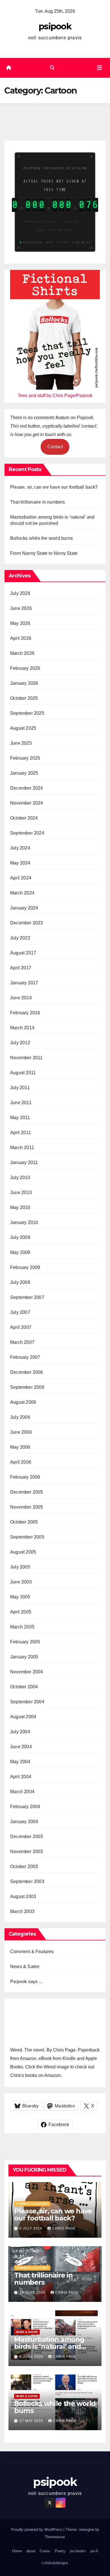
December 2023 (27, 923)
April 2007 (21, 1327)
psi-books (78, 2551)
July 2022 (20, 938)
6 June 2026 (32, 2357)
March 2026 (22, 653)
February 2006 (25, 1477)
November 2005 (27, 1507)
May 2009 (20, 1252)
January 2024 (24, 908)
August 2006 (23, 1402)
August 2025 (23, 728)
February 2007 (25, 1357)
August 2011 (23, 1073)
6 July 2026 (31, 2228)
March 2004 (22, 1792)
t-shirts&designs (55, 2563)
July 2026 (20, 593)
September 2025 (27, 713)
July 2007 (20, 1312)
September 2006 (27, 1387)
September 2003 (27, 1881)
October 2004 (24, 1687)
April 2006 (21, 1462)
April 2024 (21, 878)
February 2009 (25, 1267)
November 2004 (27, 1672)
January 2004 (24, 1822)
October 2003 (24, 1867)
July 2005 (20, 1567)
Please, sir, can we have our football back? (54, 487)
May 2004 (20, 1762)
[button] (52, 68)
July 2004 (20, 1732)
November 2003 (27, 1852)
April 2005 (21, 1612)
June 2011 (21, 1103)
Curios (45, 2551)
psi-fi (94, 2551)
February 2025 (25, 758)
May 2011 (20, 1118)
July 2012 (20, 1043)
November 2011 (27, 1058)
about (31, 2551)
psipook (55, 26)
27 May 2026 (32, 2421)
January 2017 (24, 983)
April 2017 (21, 968)
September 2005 (27, 1537)
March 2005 (22, 1627)
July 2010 (20, 1177)
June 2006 (21, 1432)
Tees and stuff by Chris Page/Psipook (55, 396)
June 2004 (21, 1747)
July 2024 (20, 848)
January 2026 (24, 683)
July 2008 (20, 1282)
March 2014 (22, 1028)
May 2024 (20, 863)
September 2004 (27, 1702)
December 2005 (27, 1492)
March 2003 (22, 1911)
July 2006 (20, 1417)
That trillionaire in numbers (38, 502)
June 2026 (21, 608)
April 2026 (21, 638)
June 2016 (21, 998)
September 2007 (27, 1297)
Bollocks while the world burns (41, 538)
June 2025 (21, 743)
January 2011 (24, 1163)
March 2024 (22, 893)
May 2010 (20, 1207)
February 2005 (25, 1642)
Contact (55, 447)
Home (17, 2551)
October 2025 (24, 698)
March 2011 (22, 1148)
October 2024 (24, 818)
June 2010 (21, 1192)
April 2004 (21, 1777)
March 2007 (22, 1342)
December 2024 (27, 788)
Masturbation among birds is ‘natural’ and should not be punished (54, 2346)
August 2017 (23, 953)
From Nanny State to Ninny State (44, 553)
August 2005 (23, 1552)
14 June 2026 (33, 2293)
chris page (64, 2228)
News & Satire (25, 1967)
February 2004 (25, 1807)
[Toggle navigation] (100, 68)
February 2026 (25, 668)
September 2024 (27, 833)
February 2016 (25, 1013)
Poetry (60, 2551)
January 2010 (24, 1222)
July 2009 (20, 1237)
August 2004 (23, 1717)
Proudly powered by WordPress (37, 2530)
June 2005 (21, 1582)
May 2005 (20, 1597)
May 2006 (20, 1447)
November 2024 (27, 803)
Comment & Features (32, 1952)
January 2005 (24, 1657)
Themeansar (55, 2537)
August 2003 (23, 1896)
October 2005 (24, 1522)
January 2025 (24, 773)
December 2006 (27, 1372)
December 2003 (27, 1837)
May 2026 (20, 623)
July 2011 (20, 1088)
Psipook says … (27, 1982)
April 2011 (21, 1133)
